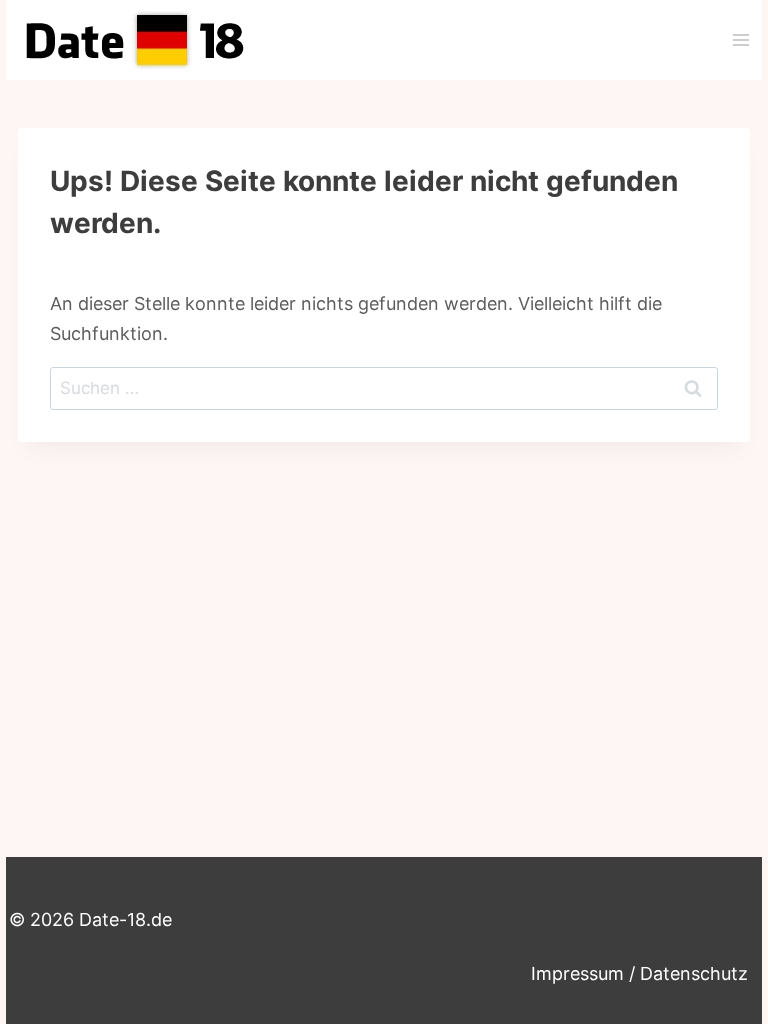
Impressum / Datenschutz (639, 973)
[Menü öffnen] (740, 39)
